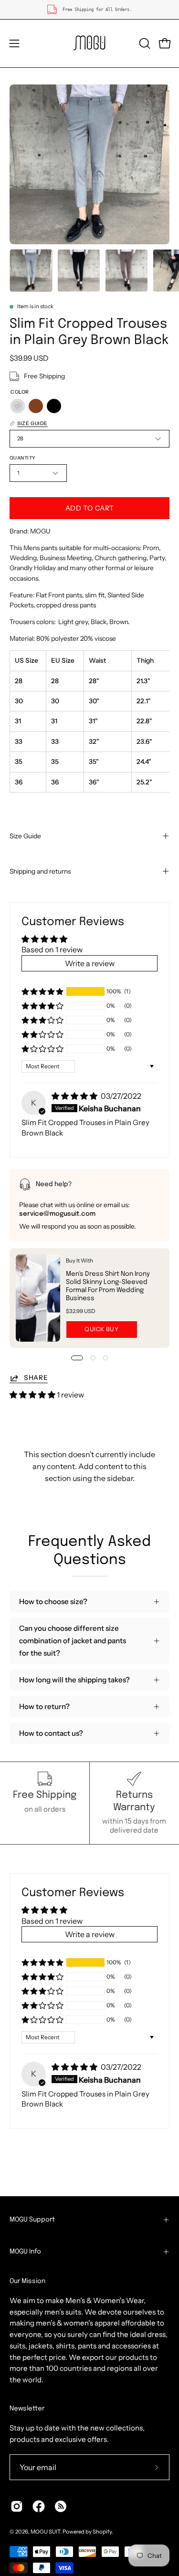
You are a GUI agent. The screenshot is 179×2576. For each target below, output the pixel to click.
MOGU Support (32, 2220)
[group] (89, 10)
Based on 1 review (52, 949)
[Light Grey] (18, 406)
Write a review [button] (90, 963)
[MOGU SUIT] (90, 43)
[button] (144, 43)
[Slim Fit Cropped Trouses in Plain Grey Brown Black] (31, 271)
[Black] (54, 406)
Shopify (102, 2532)
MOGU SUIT (45, 2532)
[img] (75, 1096)
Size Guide (25, 836)
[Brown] (36, 406)
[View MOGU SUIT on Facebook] (39, 2506)
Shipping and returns (40, 871)
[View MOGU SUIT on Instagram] (17, 2506)
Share (36, 1377)
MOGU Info (25, 2252)
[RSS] (61, 2506)
